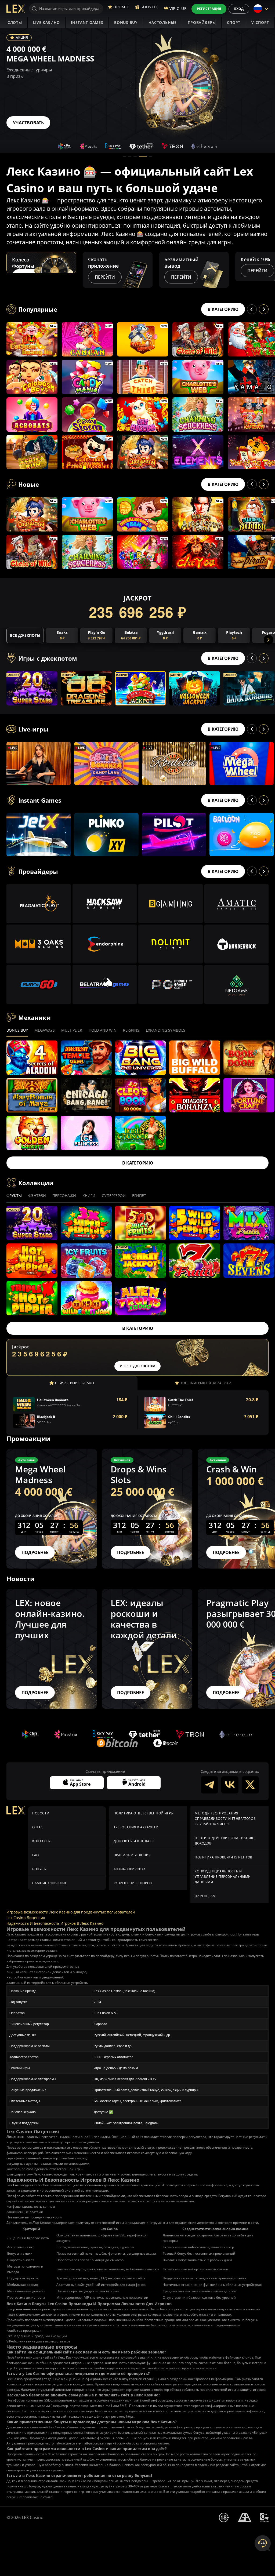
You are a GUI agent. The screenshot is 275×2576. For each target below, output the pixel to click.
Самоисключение (50, 1883)
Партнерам (205, 1896)
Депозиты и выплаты (134, 1841)
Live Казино (47, 22)
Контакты (41, 1841)
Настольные (163, 22)
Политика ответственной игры (144, 1813)
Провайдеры (202, 22)
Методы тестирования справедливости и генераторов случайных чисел (225, 1819)
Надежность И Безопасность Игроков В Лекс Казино (55, 1923)
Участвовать (28, 123)
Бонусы (39, 1869)
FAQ (36, 1855)
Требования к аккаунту (136, 1827)
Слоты (15, 22)
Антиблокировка (130, 1869)
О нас (38, 1827)
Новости (41, 1813)
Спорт (234, 22)
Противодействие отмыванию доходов (225, 1841)
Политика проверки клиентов (224, 1857)
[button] (124, 156)
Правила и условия (132, 1855)
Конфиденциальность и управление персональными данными (223, 1877)
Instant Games (87, 22)
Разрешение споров (133, 1883)
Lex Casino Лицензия (26, 1918)
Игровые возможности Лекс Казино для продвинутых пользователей (71, 1912)
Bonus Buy (126, 22)
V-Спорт (260, 22)
